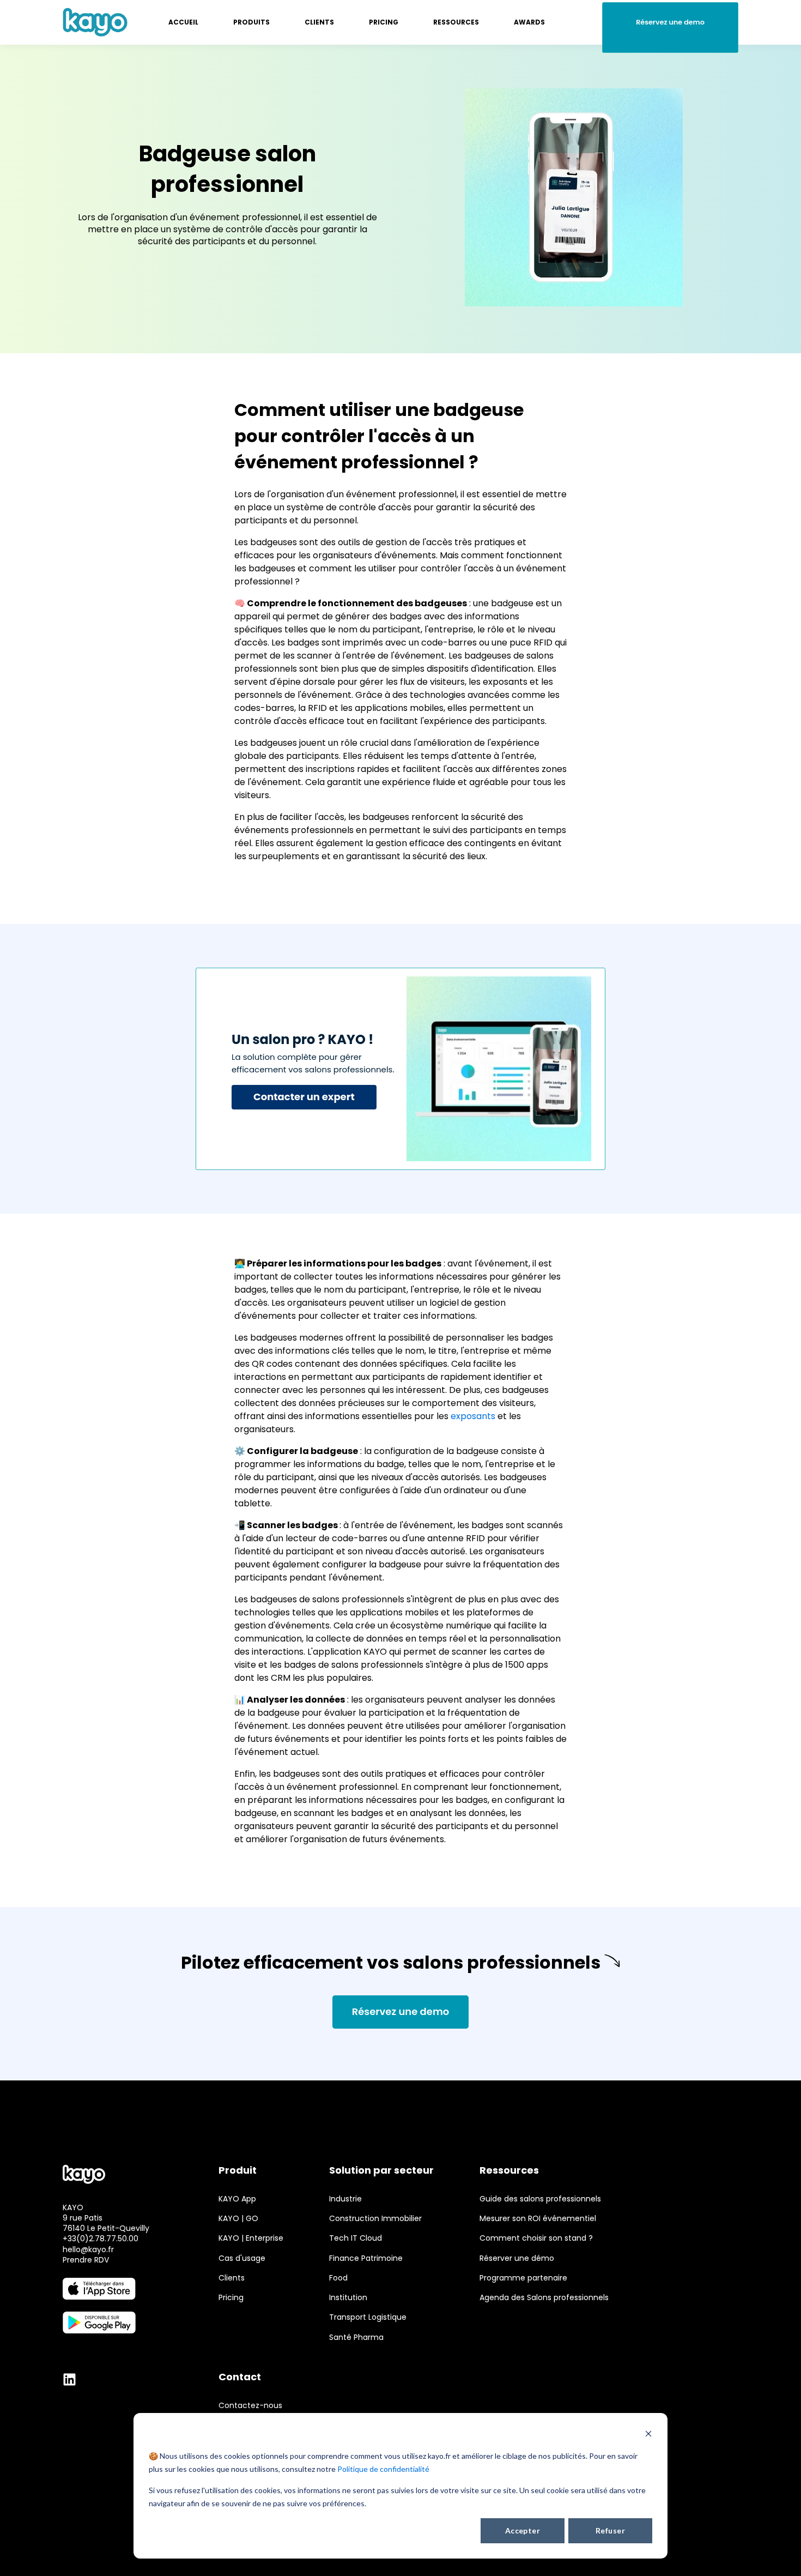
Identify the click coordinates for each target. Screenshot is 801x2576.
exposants (473, 1416)
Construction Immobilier (375, 2219)
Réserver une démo (517, 2258)
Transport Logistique (368, 2317)
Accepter (523, 2530)
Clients (232, 2278)
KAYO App (237, 2199)
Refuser (610, 2530)
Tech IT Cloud (356, 2238)
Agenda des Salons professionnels (544, 2298)
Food (338, 2278)
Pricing (231, 2298)
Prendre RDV (86, 2260)
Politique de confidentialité (383, 2469)
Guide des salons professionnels (540, 2199)
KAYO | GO (238, 2219)
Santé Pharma (356, 2337)
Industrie (345, 2199)
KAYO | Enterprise (251, 2238)
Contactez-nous (250, 2406)
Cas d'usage (242, 2258)
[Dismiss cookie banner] (648, 2435)
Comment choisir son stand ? (536, 2238)
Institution (348, 2298)
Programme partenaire (523, 2278)
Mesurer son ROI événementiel (538, 2219)
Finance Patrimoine (366, 2258)
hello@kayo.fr (88, 2249)
